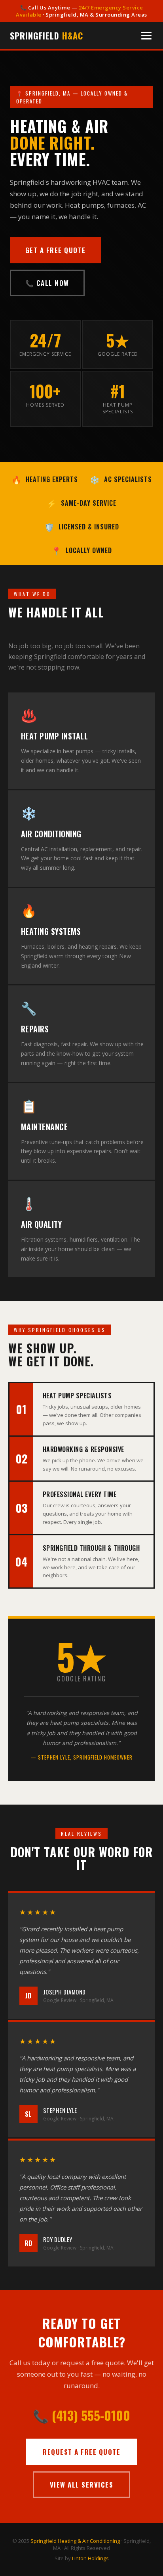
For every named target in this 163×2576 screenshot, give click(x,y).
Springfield (46, 36)
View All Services (82, 2485)
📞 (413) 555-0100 (81, 2415)
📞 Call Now (47, 283)
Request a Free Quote (81, 2452)
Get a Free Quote (56, 250)
